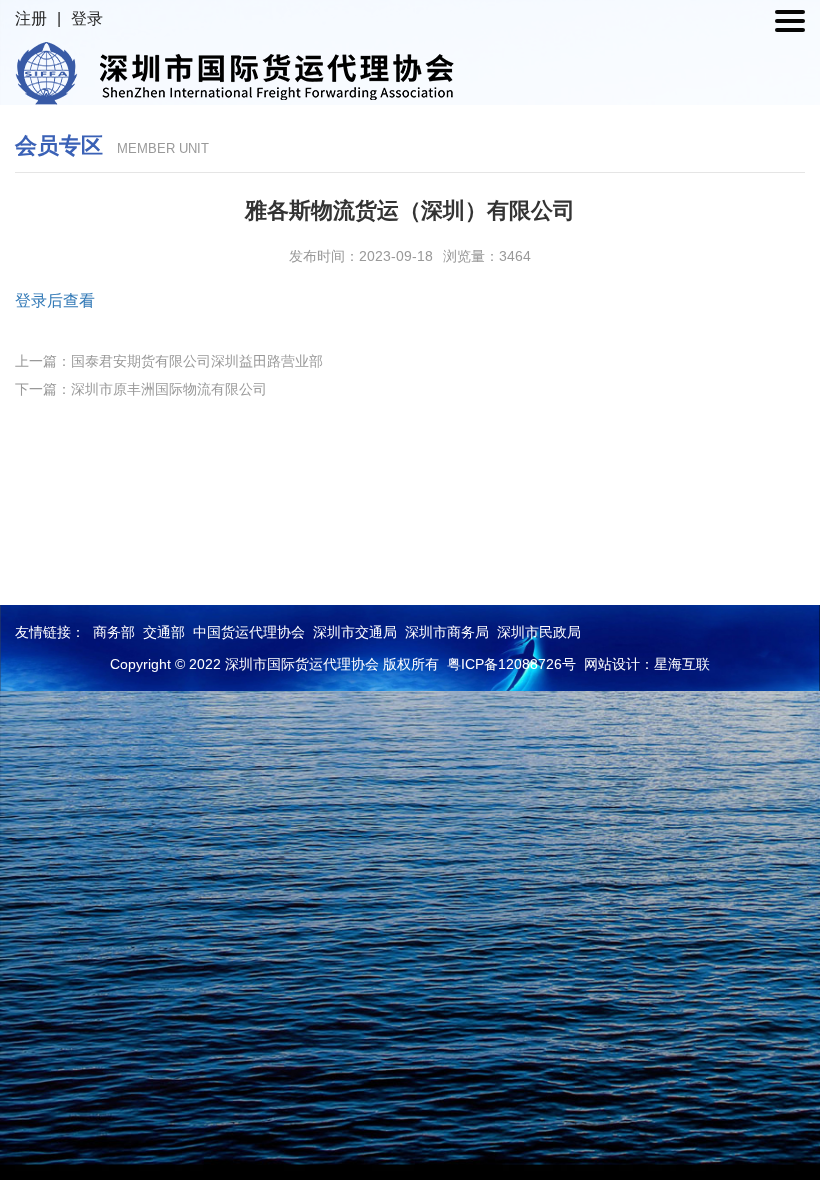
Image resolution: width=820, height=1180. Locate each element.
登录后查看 (55, 300)
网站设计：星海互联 (647, 664)
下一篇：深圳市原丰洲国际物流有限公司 (141, 389)
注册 (31, 18)
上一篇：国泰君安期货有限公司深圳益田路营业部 (169, 361)
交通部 (164, 632)
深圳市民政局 (539, 632)
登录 (87, 18)
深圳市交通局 (355, 632)
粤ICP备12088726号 (511, 664)
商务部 (114, 632)
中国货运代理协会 (249, 632)
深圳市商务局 (447, 632)
